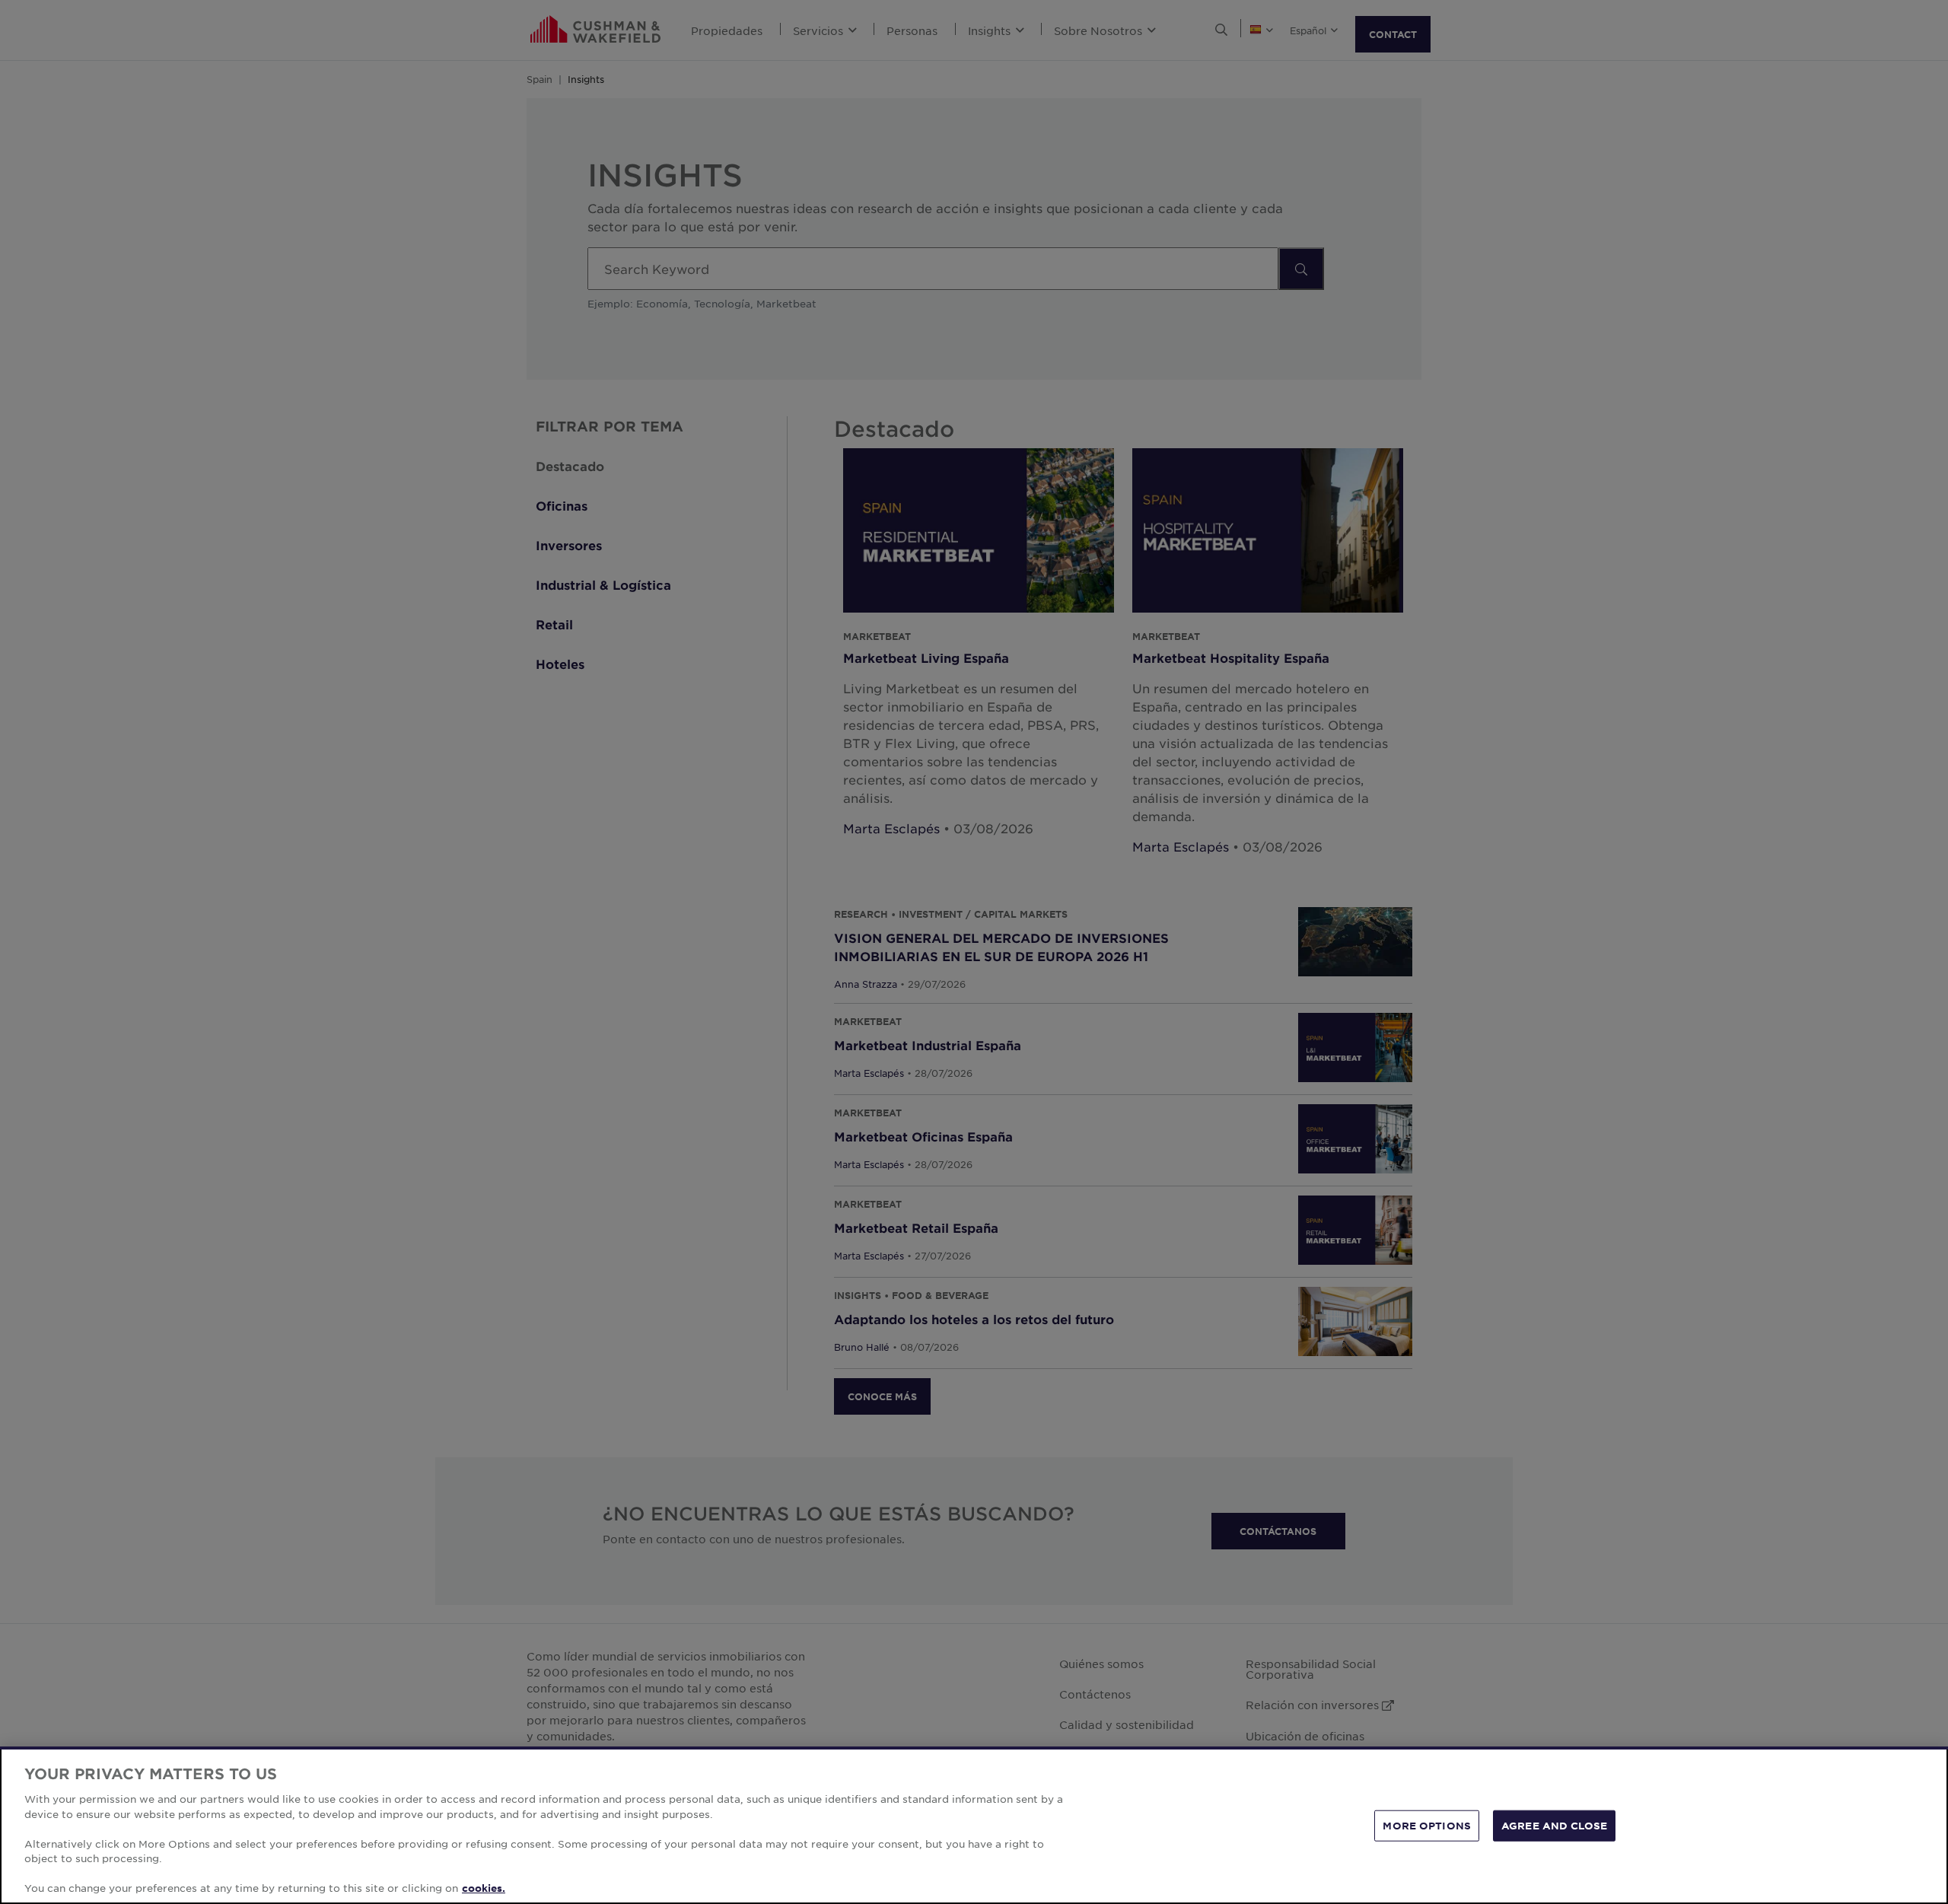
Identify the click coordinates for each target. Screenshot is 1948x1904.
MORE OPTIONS (1427, 1825)
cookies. (484, 1888)
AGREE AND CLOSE (1554, 1825)
